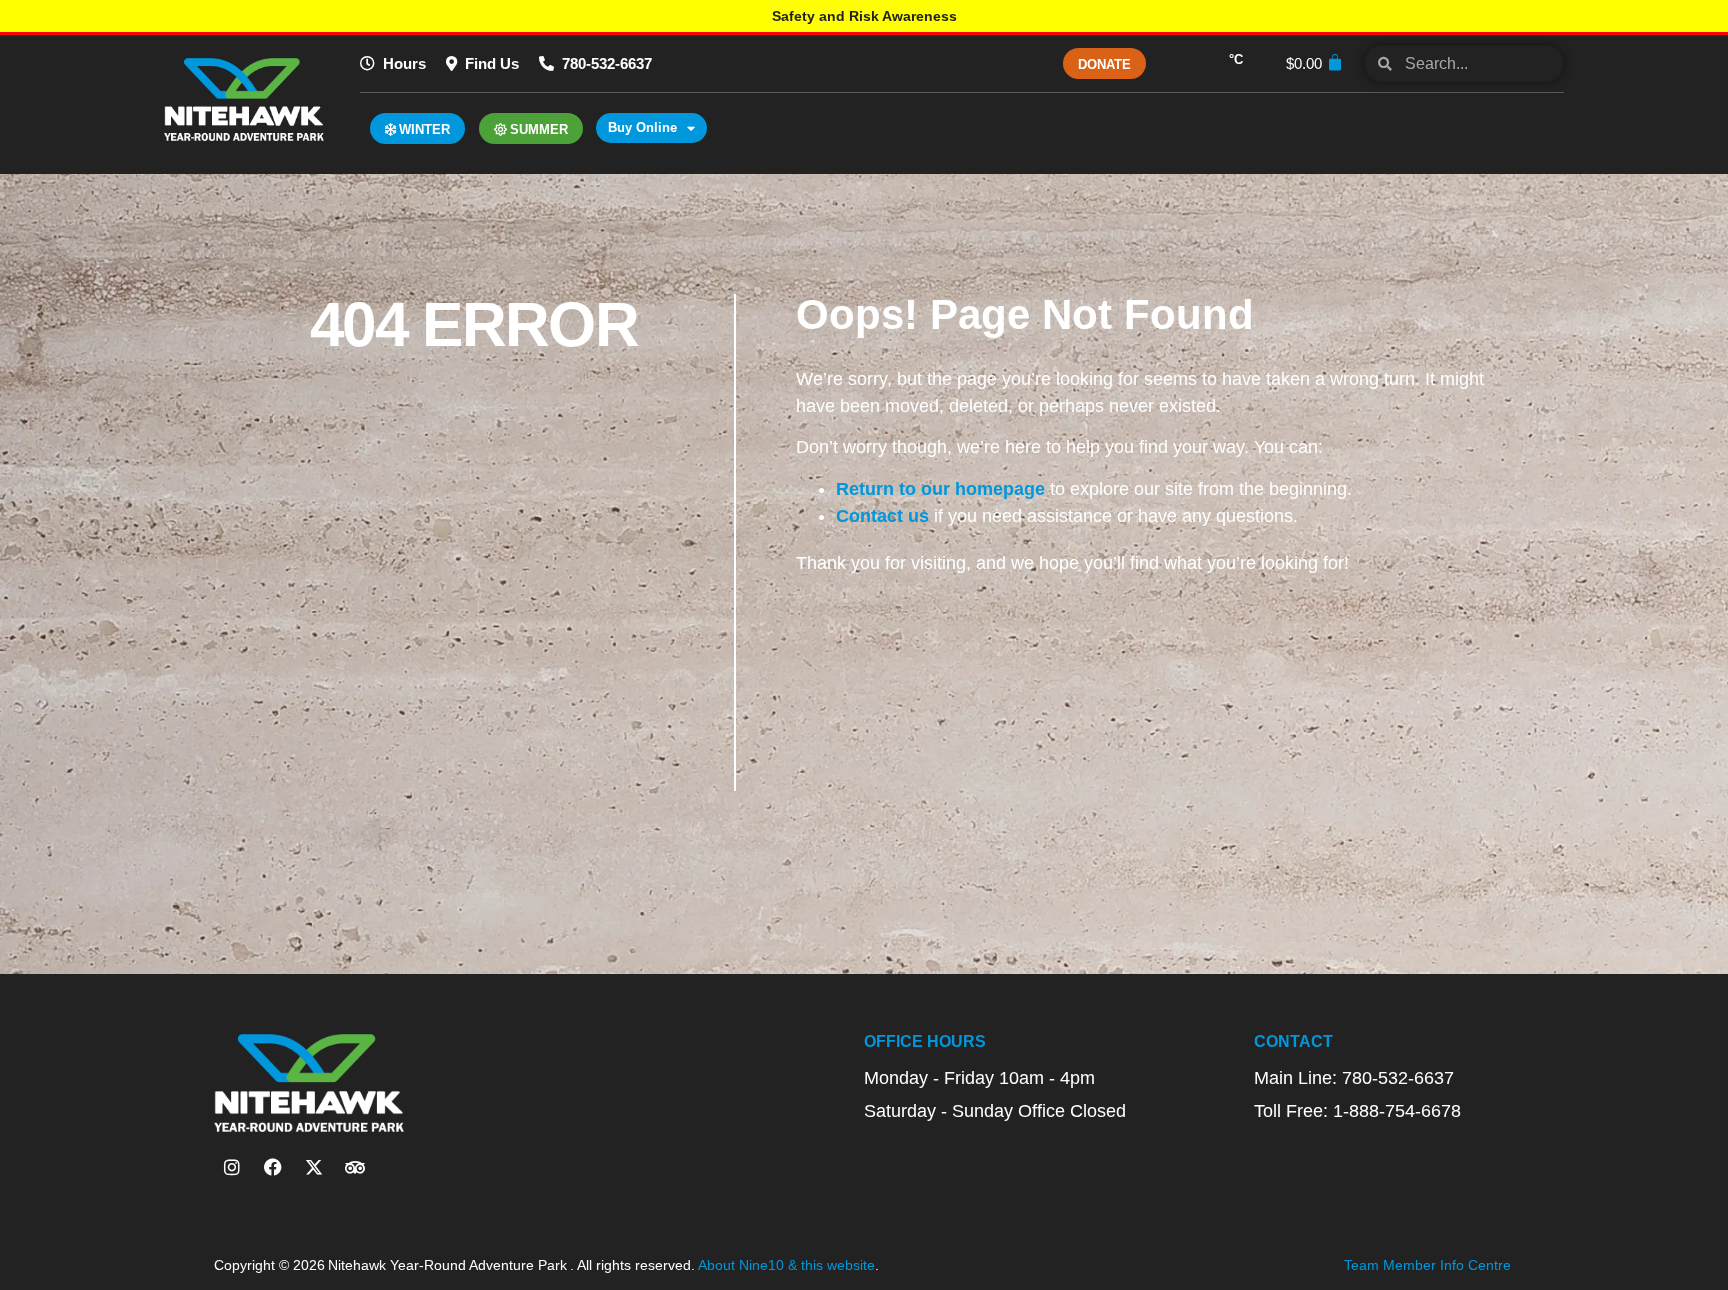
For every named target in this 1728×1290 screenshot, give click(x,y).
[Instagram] (232, 1167)
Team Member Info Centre (1427, 1265)
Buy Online (642, 127)
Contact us (882, 516)
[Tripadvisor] (355, 1167)
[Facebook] (273, 1167)
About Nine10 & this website (786, 1265)
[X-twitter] (314, 1167)
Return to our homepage (940, 489)
